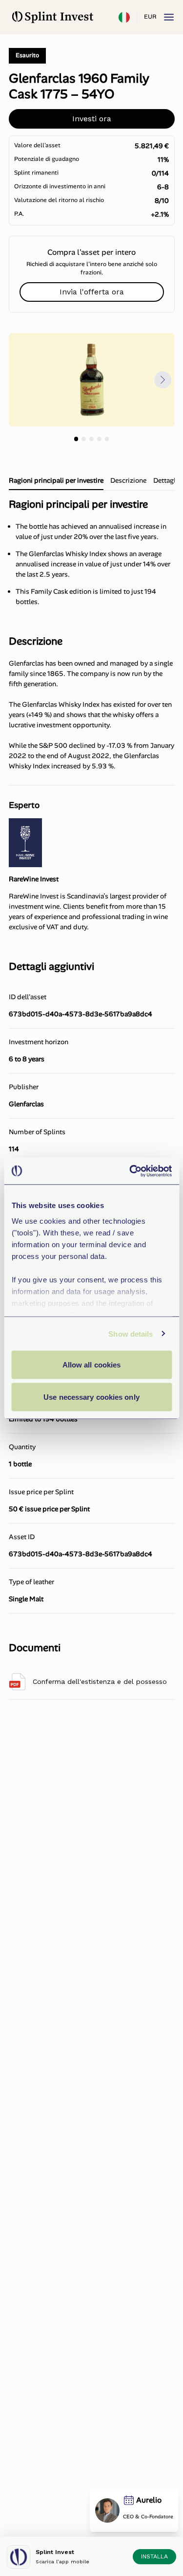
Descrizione (128, 480)
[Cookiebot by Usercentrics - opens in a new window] (130, 1171)
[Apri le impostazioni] (124, 17)
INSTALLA (154, 2556)
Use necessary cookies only (91, 1397)
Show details (131, 1333)
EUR (150, 17)
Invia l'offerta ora (92, 292)
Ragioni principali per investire (56, 480)
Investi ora (92, 119)
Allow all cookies (92, 1365)
